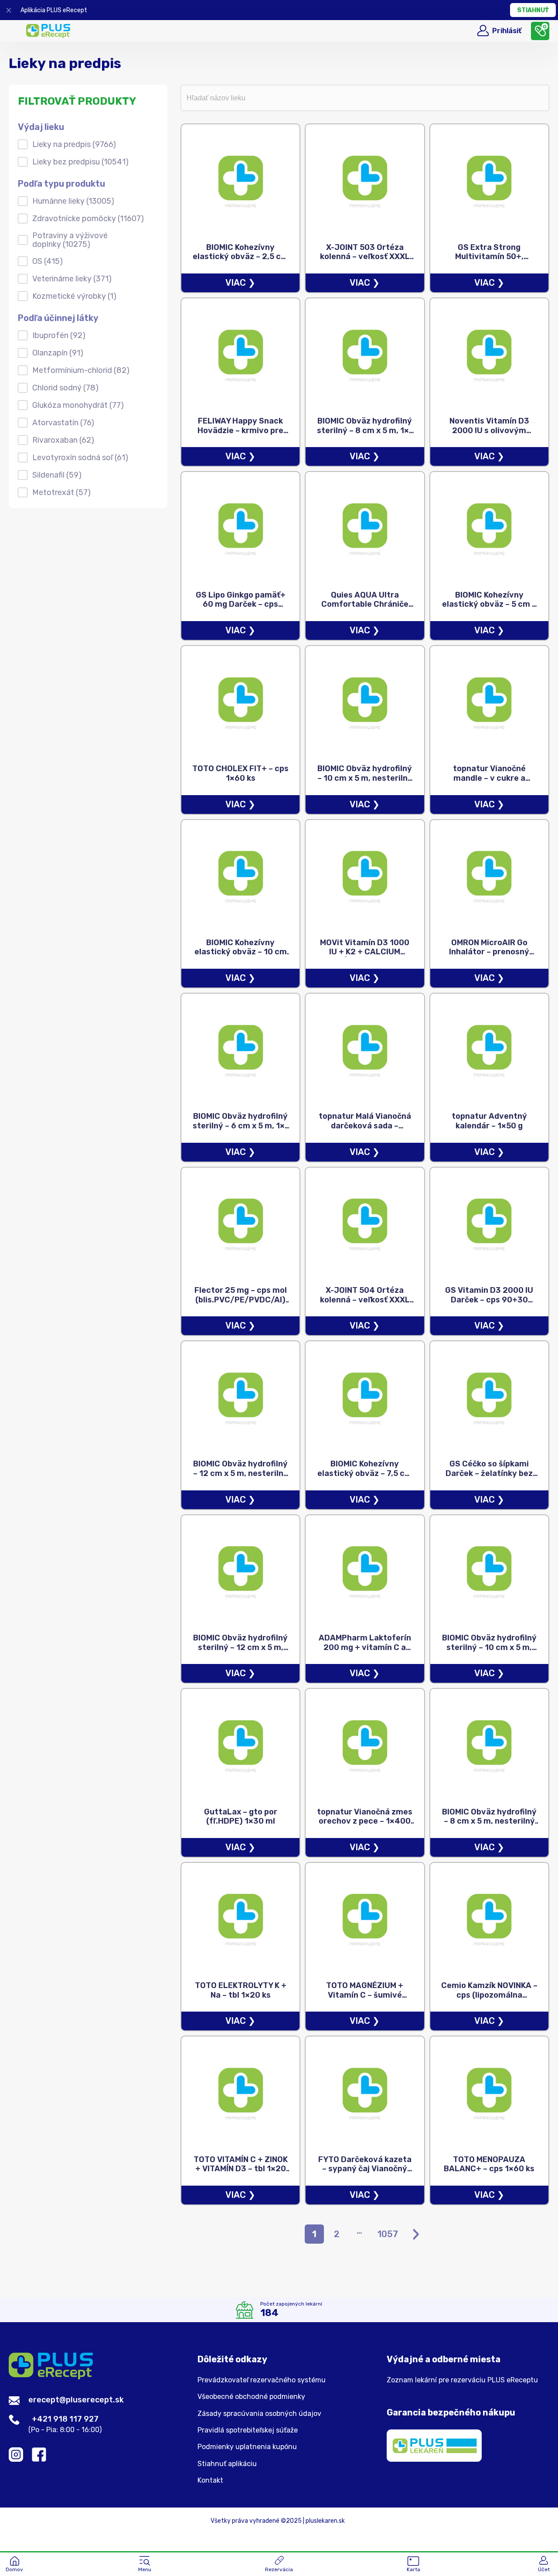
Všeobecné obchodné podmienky (251, 2397)
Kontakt (210, 2480)
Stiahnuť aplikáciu (227, 2464)
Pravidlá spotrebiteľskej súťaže (248, 2430)
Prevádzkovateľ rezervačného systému (262, 2380)
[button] (145, 2565)
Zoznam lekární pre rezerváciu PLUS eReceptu (462, 2380)
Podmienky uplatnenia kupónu (247, 2447)
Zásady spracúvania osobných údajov (259, 2414)
